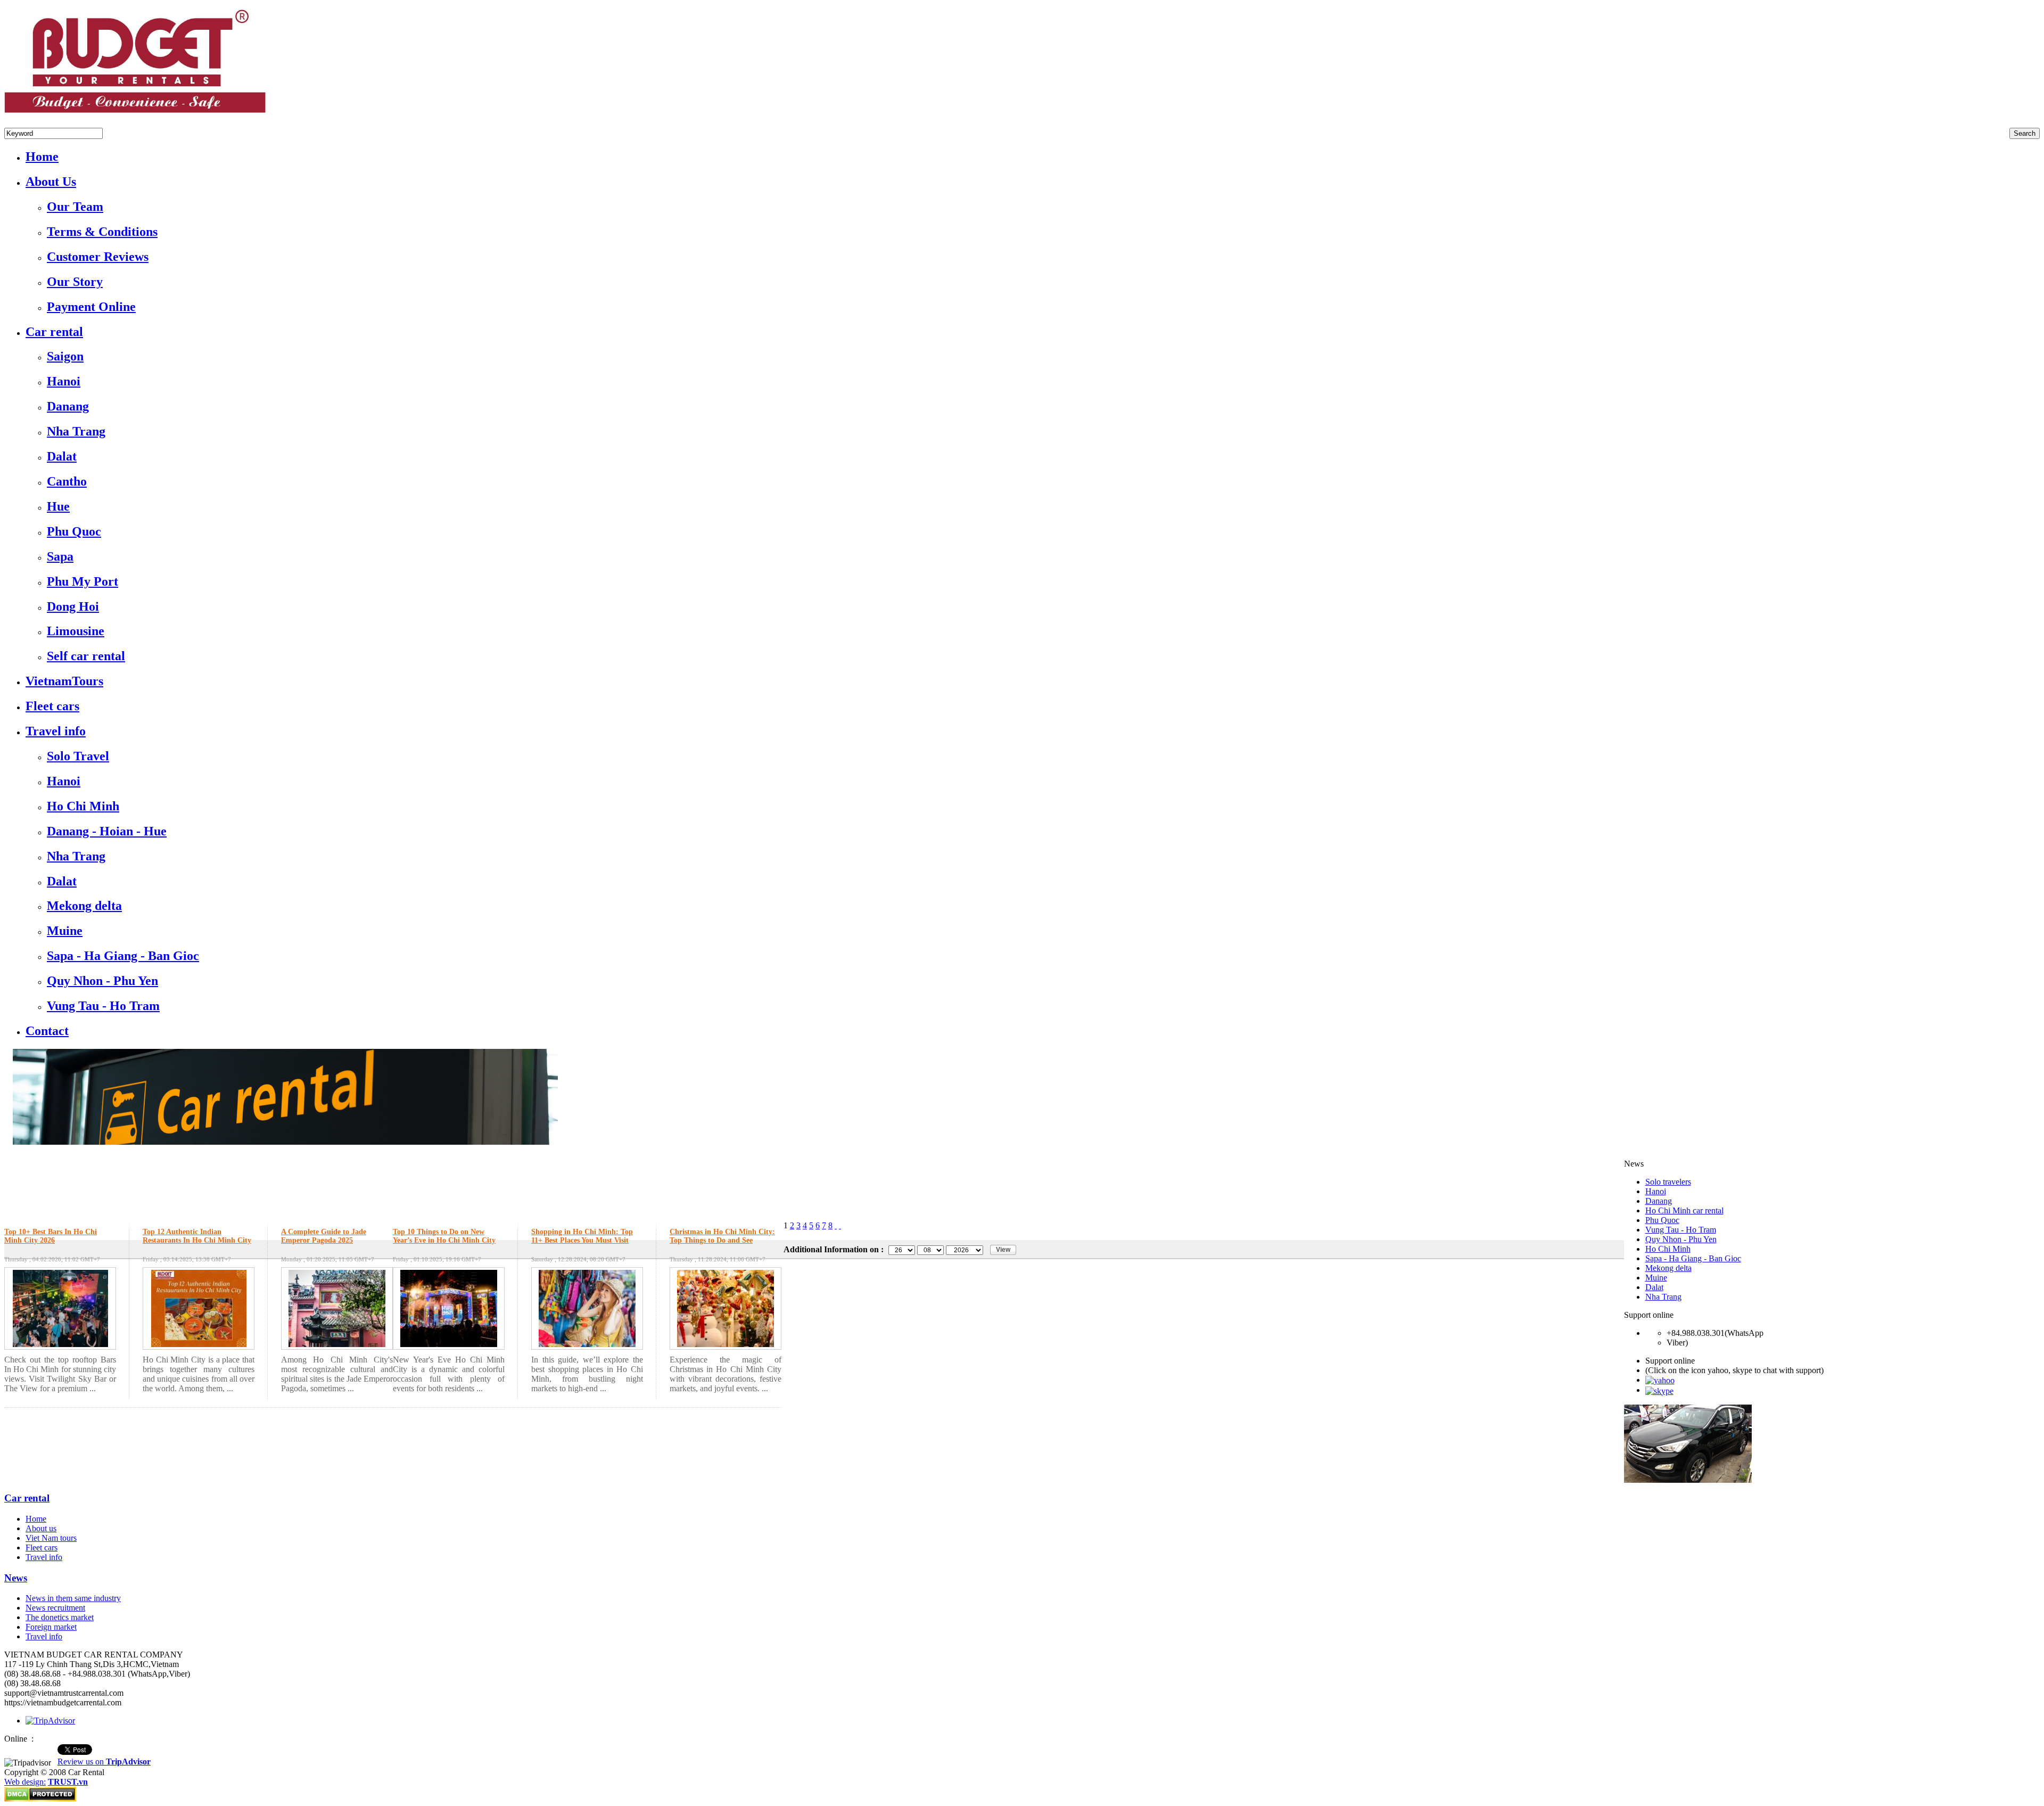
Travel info (44, 1557)
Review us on (104, 1762)
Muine (1656, 1278)
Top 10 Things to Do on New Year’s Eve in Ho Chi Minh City (444, 1236)
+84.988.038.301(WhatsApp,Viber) (64, 123)
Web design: (25, 1782)
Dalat (1654, 1287)
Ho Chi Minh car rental (1684, 1210)
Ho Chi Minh (1668, 1249)
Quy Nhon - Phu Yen (1681, 1239)
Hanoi (1656, 1191)
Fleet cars (42, 1548)
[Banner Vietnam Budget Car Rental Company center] (281, 1142)
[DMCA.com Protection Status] (40, 1799)
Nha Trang (1663, 1297)
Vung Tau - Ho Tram (1681, 1230)
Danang (1659, 1201)
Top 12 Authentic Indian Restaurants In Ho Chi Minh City (197, 1236)
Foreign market (51, 1627)
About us (41, 1528)
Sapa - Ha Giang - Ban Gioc (1693, 1258)
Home (36, 1519)
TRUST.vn (68, 1782)
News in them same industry (73, 1598)
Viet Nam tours (51, 1538)
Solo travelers (1668, 1182)
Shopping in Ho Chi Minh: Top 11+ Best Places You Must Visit (582, 1236)
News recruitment (55, 1608)
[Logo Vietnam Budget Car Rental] (135, 115)
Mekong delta (1668, 1268)
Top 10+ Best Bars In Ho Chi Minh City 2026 (51, 1236)
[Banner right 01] (1688, 1480)
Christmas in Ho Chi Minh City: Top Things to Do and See (722, 1236)
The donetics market (60, 1617)
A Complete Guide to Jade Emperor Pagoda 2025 (324, 1236)
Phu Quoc (1662, 1220)
